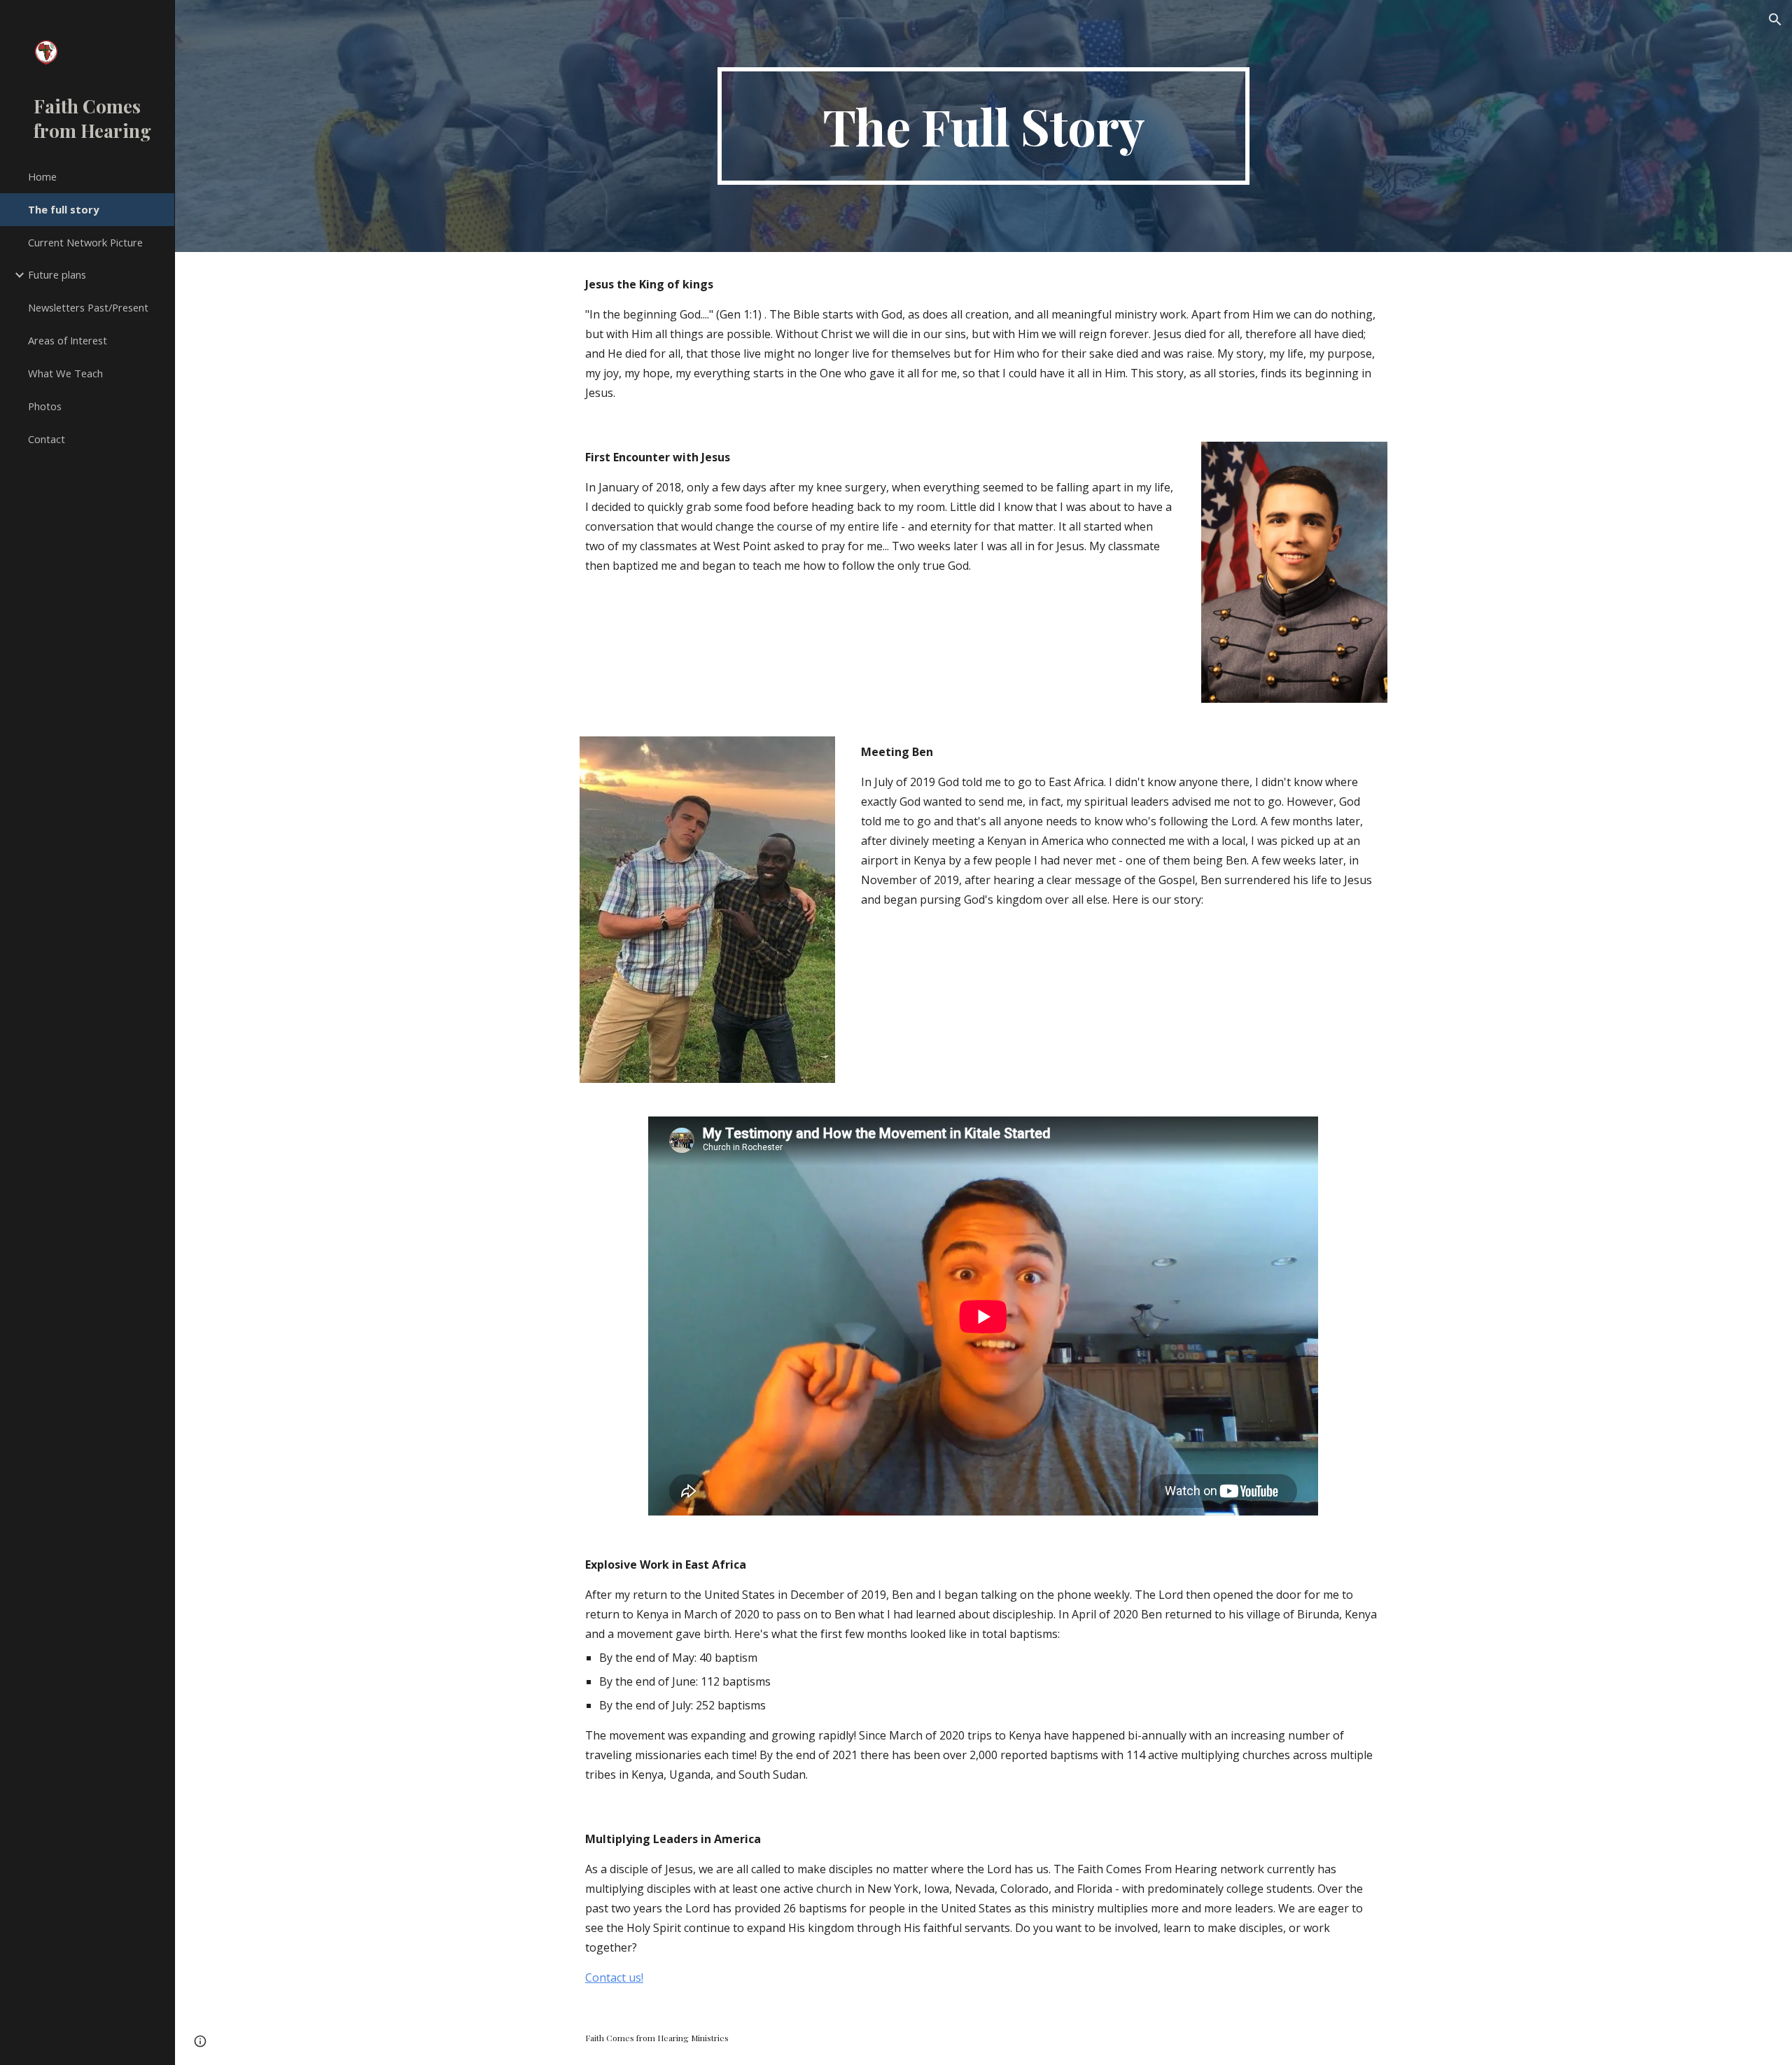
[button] (1775, 20)
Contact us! (614, 1977)
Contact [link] (47, 439)
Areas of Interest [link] (68, 340)
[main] (983, 126)
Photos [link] (45, 406)
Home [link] (42, 176)
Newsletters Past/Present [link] (88, 307)
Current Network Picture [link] (85, 242)
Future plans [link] (57, 274)
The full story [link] (63, 209)
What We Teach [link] (65, 373)
